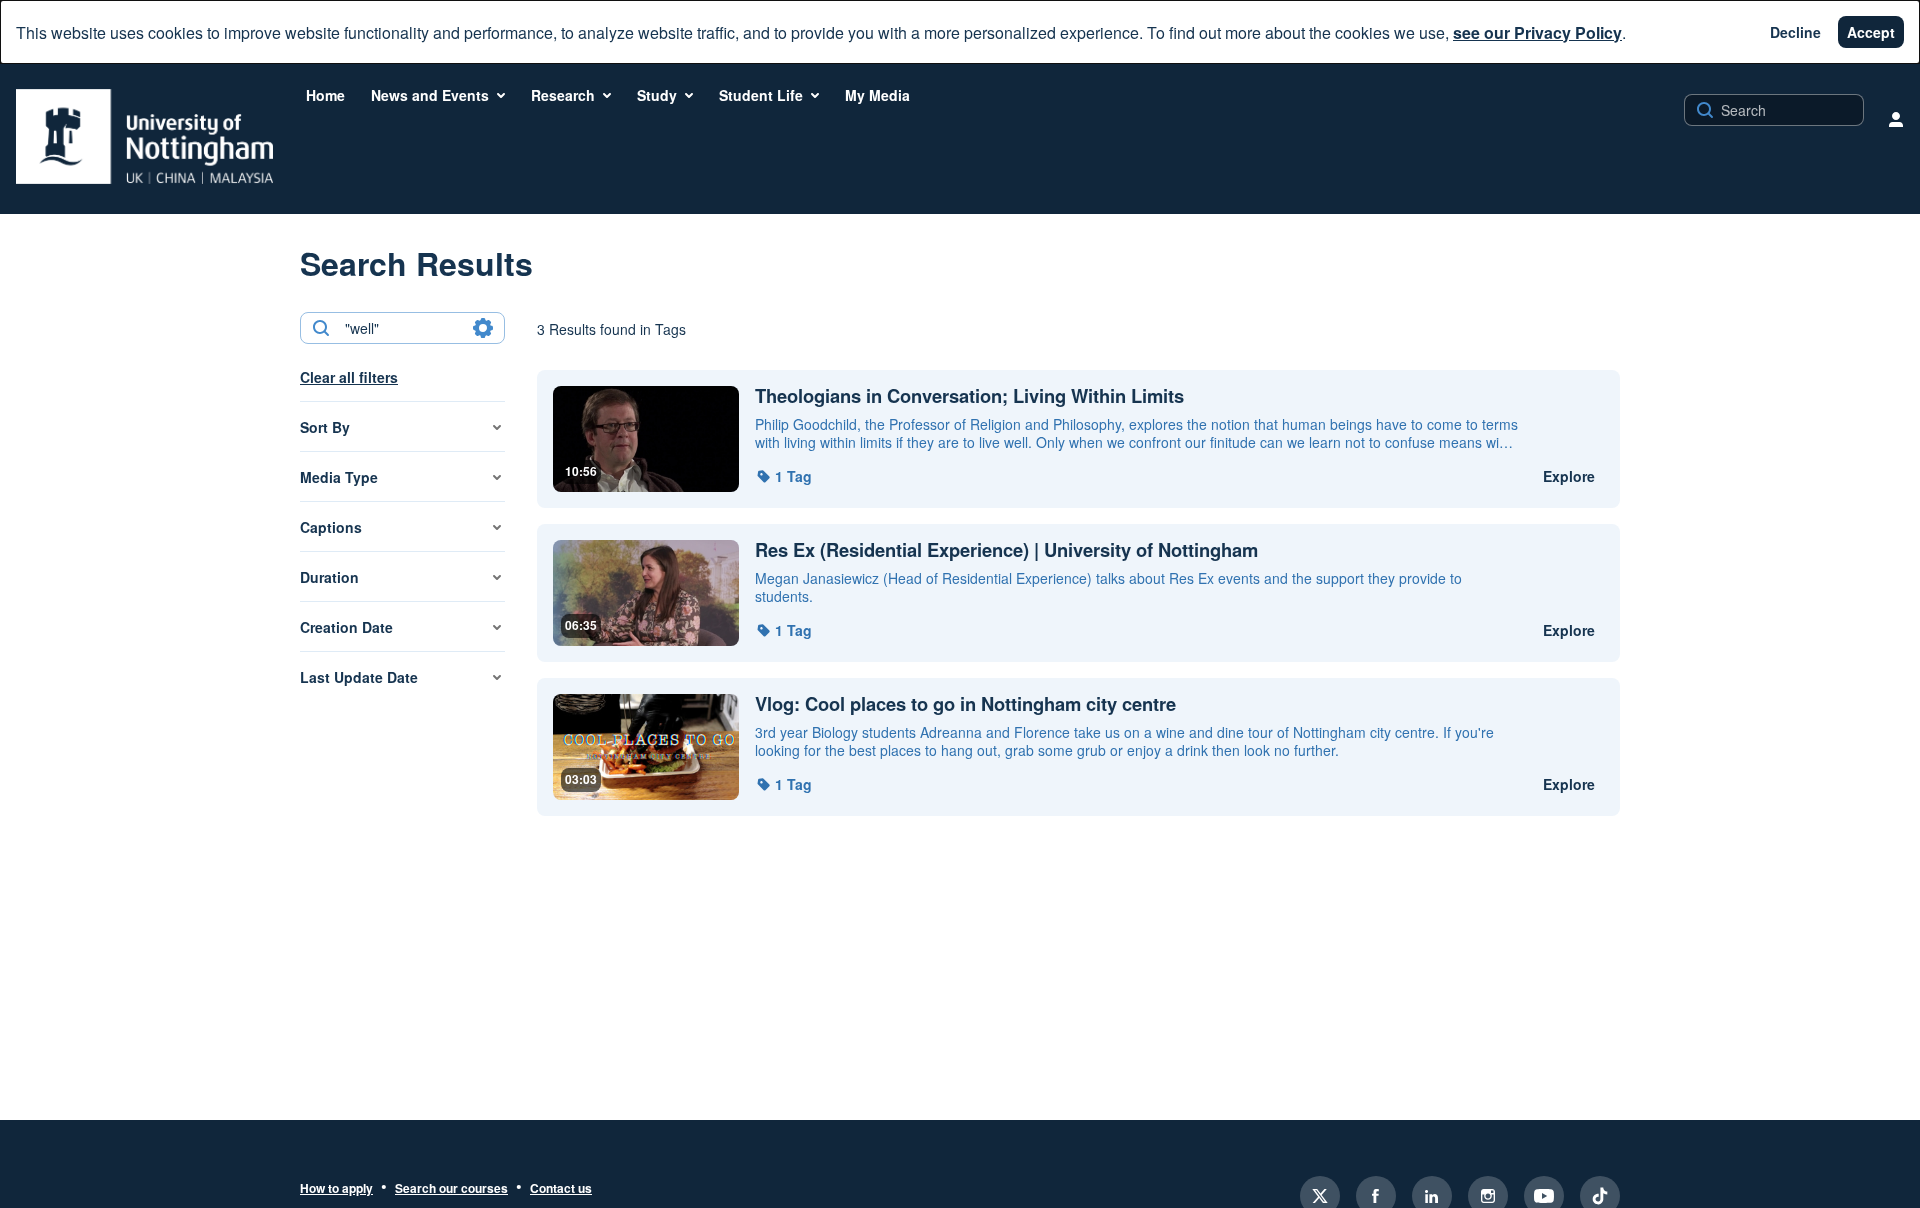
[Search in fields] (483, 328)
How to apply (336, 1189)
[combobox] (401, 328)
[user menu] (1896, 119)
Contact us (561, 1189)
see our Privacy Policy (1537, 32)
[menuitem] (325, 95)
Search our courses (451, 1189)
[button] (783, 476)
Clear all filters (349, 377)
